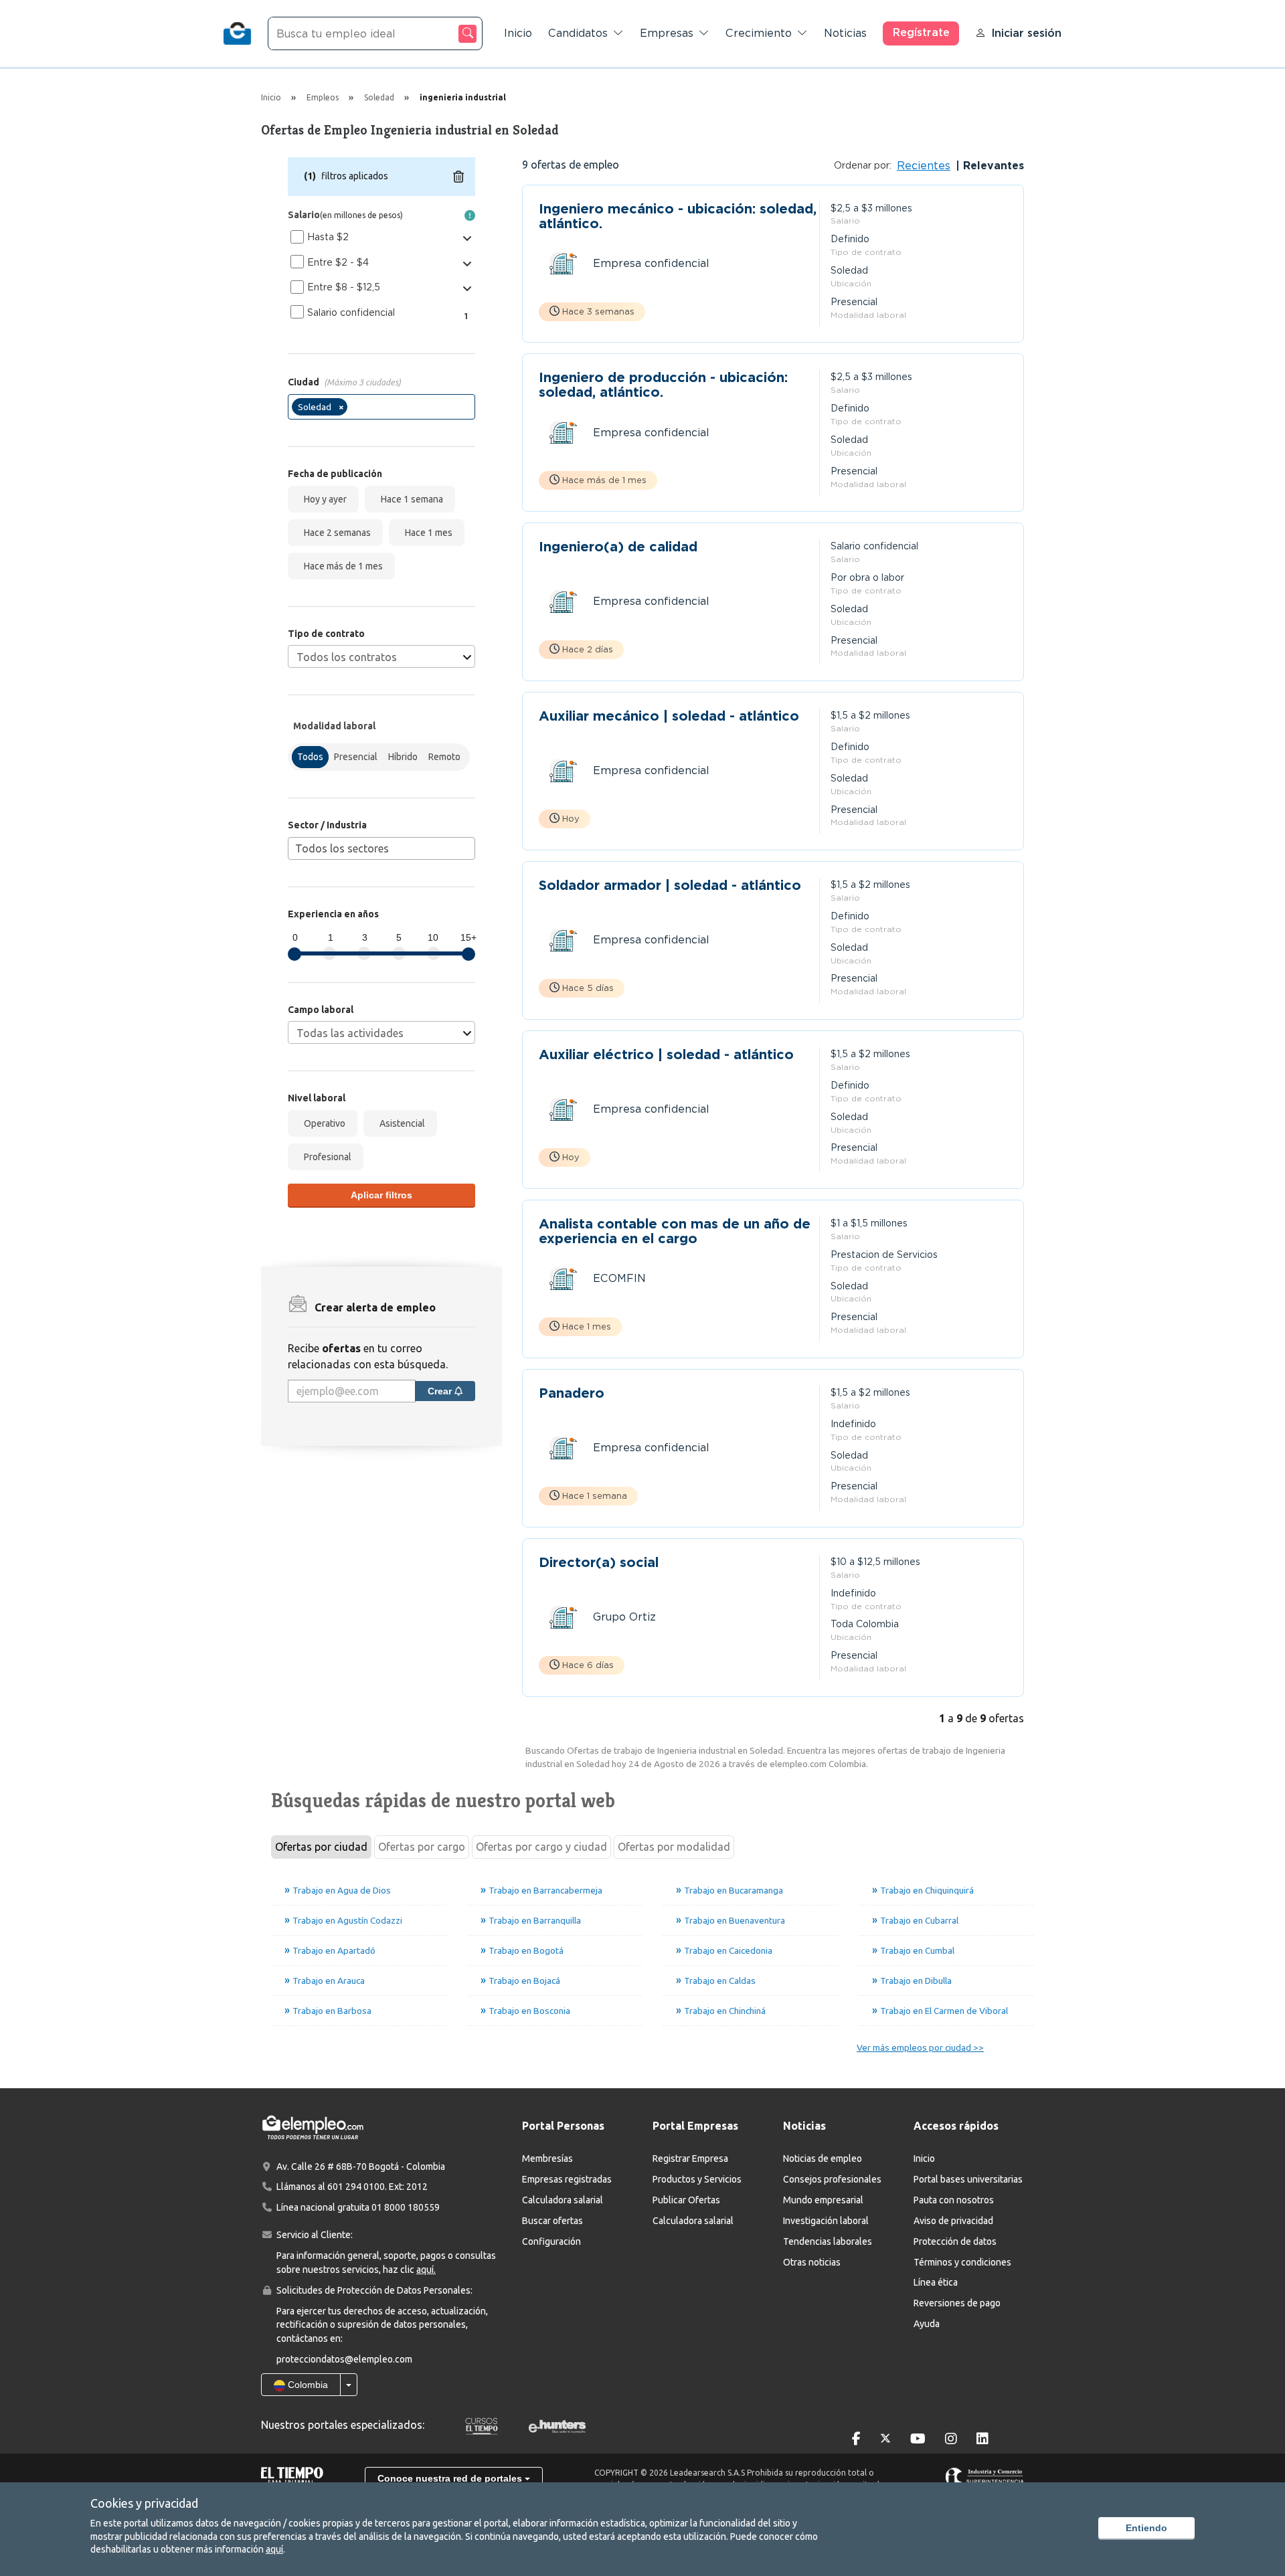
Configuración (551, 2241)
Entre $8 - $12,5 (344, 287)
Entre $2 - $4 (338, 262)
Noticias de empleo (823, 2158)
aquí (274, 2549)
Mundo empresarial (823, 2200)
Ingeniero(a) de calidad (618, 547)
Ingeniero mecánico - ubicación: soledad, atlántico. (678, 216)
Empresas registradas (567, 2179)
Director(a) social (599, 1563)
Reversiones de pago (957, 2303)
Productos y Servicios (697, 2179)
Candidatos (578, 33)
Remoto (444, 757)
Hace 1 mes (427, 533)
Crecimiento (759, 33)
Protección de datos (955, 2241)
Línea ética (936, 2282)
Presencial (356, 757)
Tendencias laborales (828, 2241)
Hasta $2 (328, 237)
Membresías (547, 2158)
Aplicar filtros (381, 1195)
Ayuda (927, 2324)
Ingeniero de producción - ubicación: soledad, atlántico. (663, 385)
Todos (310, 757)
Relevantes (992, 166)
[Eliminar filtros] (458, 177)
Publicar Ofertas (686, 2200)
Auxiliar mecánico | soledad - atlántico (669, 716)
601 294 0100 (356, 2187)
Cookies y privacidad (144, 2503)
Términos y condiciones (962, 2262)
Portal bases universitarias (968, 2179)
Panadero (572, 1393)
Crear (441, 1391)
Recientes (924, 166)
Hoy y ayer (323, 499)
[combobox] (381, 407)
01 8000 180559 (406, 2207)
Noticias (845, 33)
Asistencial (400, 1123)
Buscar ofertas (552, 2221)
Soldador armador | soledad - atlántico (670, 886)
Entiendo (1146, 2528)
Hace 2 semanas (335, 533)
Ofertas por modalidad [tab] (674, 1847)
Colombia (307, 2385)
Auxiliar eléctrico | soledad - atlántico (666, 1055)
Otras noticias (812, 2262)
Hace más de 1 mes (341, 566)
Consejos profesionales (832, 2179)
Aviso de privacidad (953, 2221)
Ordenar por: (863, 165)
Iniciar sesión (1026, 33)
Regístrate (921, 32)
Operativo (323, 1123)
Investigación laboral (826, 2221)
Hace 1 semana (410, 499)
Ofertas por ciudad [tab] (321, 1847)
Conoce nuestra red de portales (451, 2478)
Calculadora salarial (563, 2200)
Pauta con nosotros (954, 2200)
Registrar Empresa (690, 2158)
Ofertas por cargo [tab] (422, 1847)
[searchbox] (355, 409)
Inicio (518, 33)
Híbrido (403, 757)
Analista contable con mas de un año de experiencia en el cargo (675, 1231)
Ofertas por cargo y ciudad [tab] (541, 1847)
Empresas (667, 33)
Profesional (326, 1157)
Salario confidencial (351, 312)
